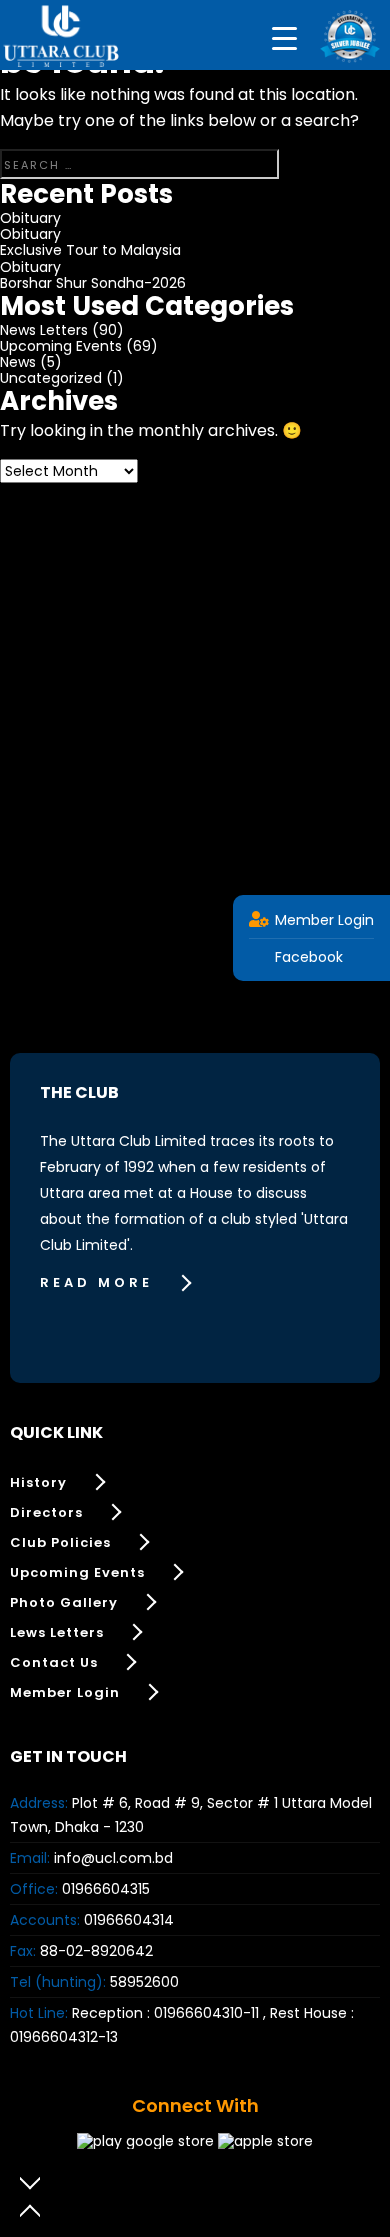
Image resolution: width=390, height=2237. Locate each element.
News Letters (44, 330)
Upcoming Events (61, 346)
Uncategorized (51, 378)
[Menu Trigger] (284, 37)
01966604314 (129, 1920)
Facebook (307, 957)
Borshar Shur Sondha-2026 (93, 283)
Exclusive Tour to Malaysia (90, 250)
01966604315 (106, 1889)
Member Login (322, 920)
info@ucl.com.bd (113, 1858)
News (18, 362)
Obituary (30, 218)
